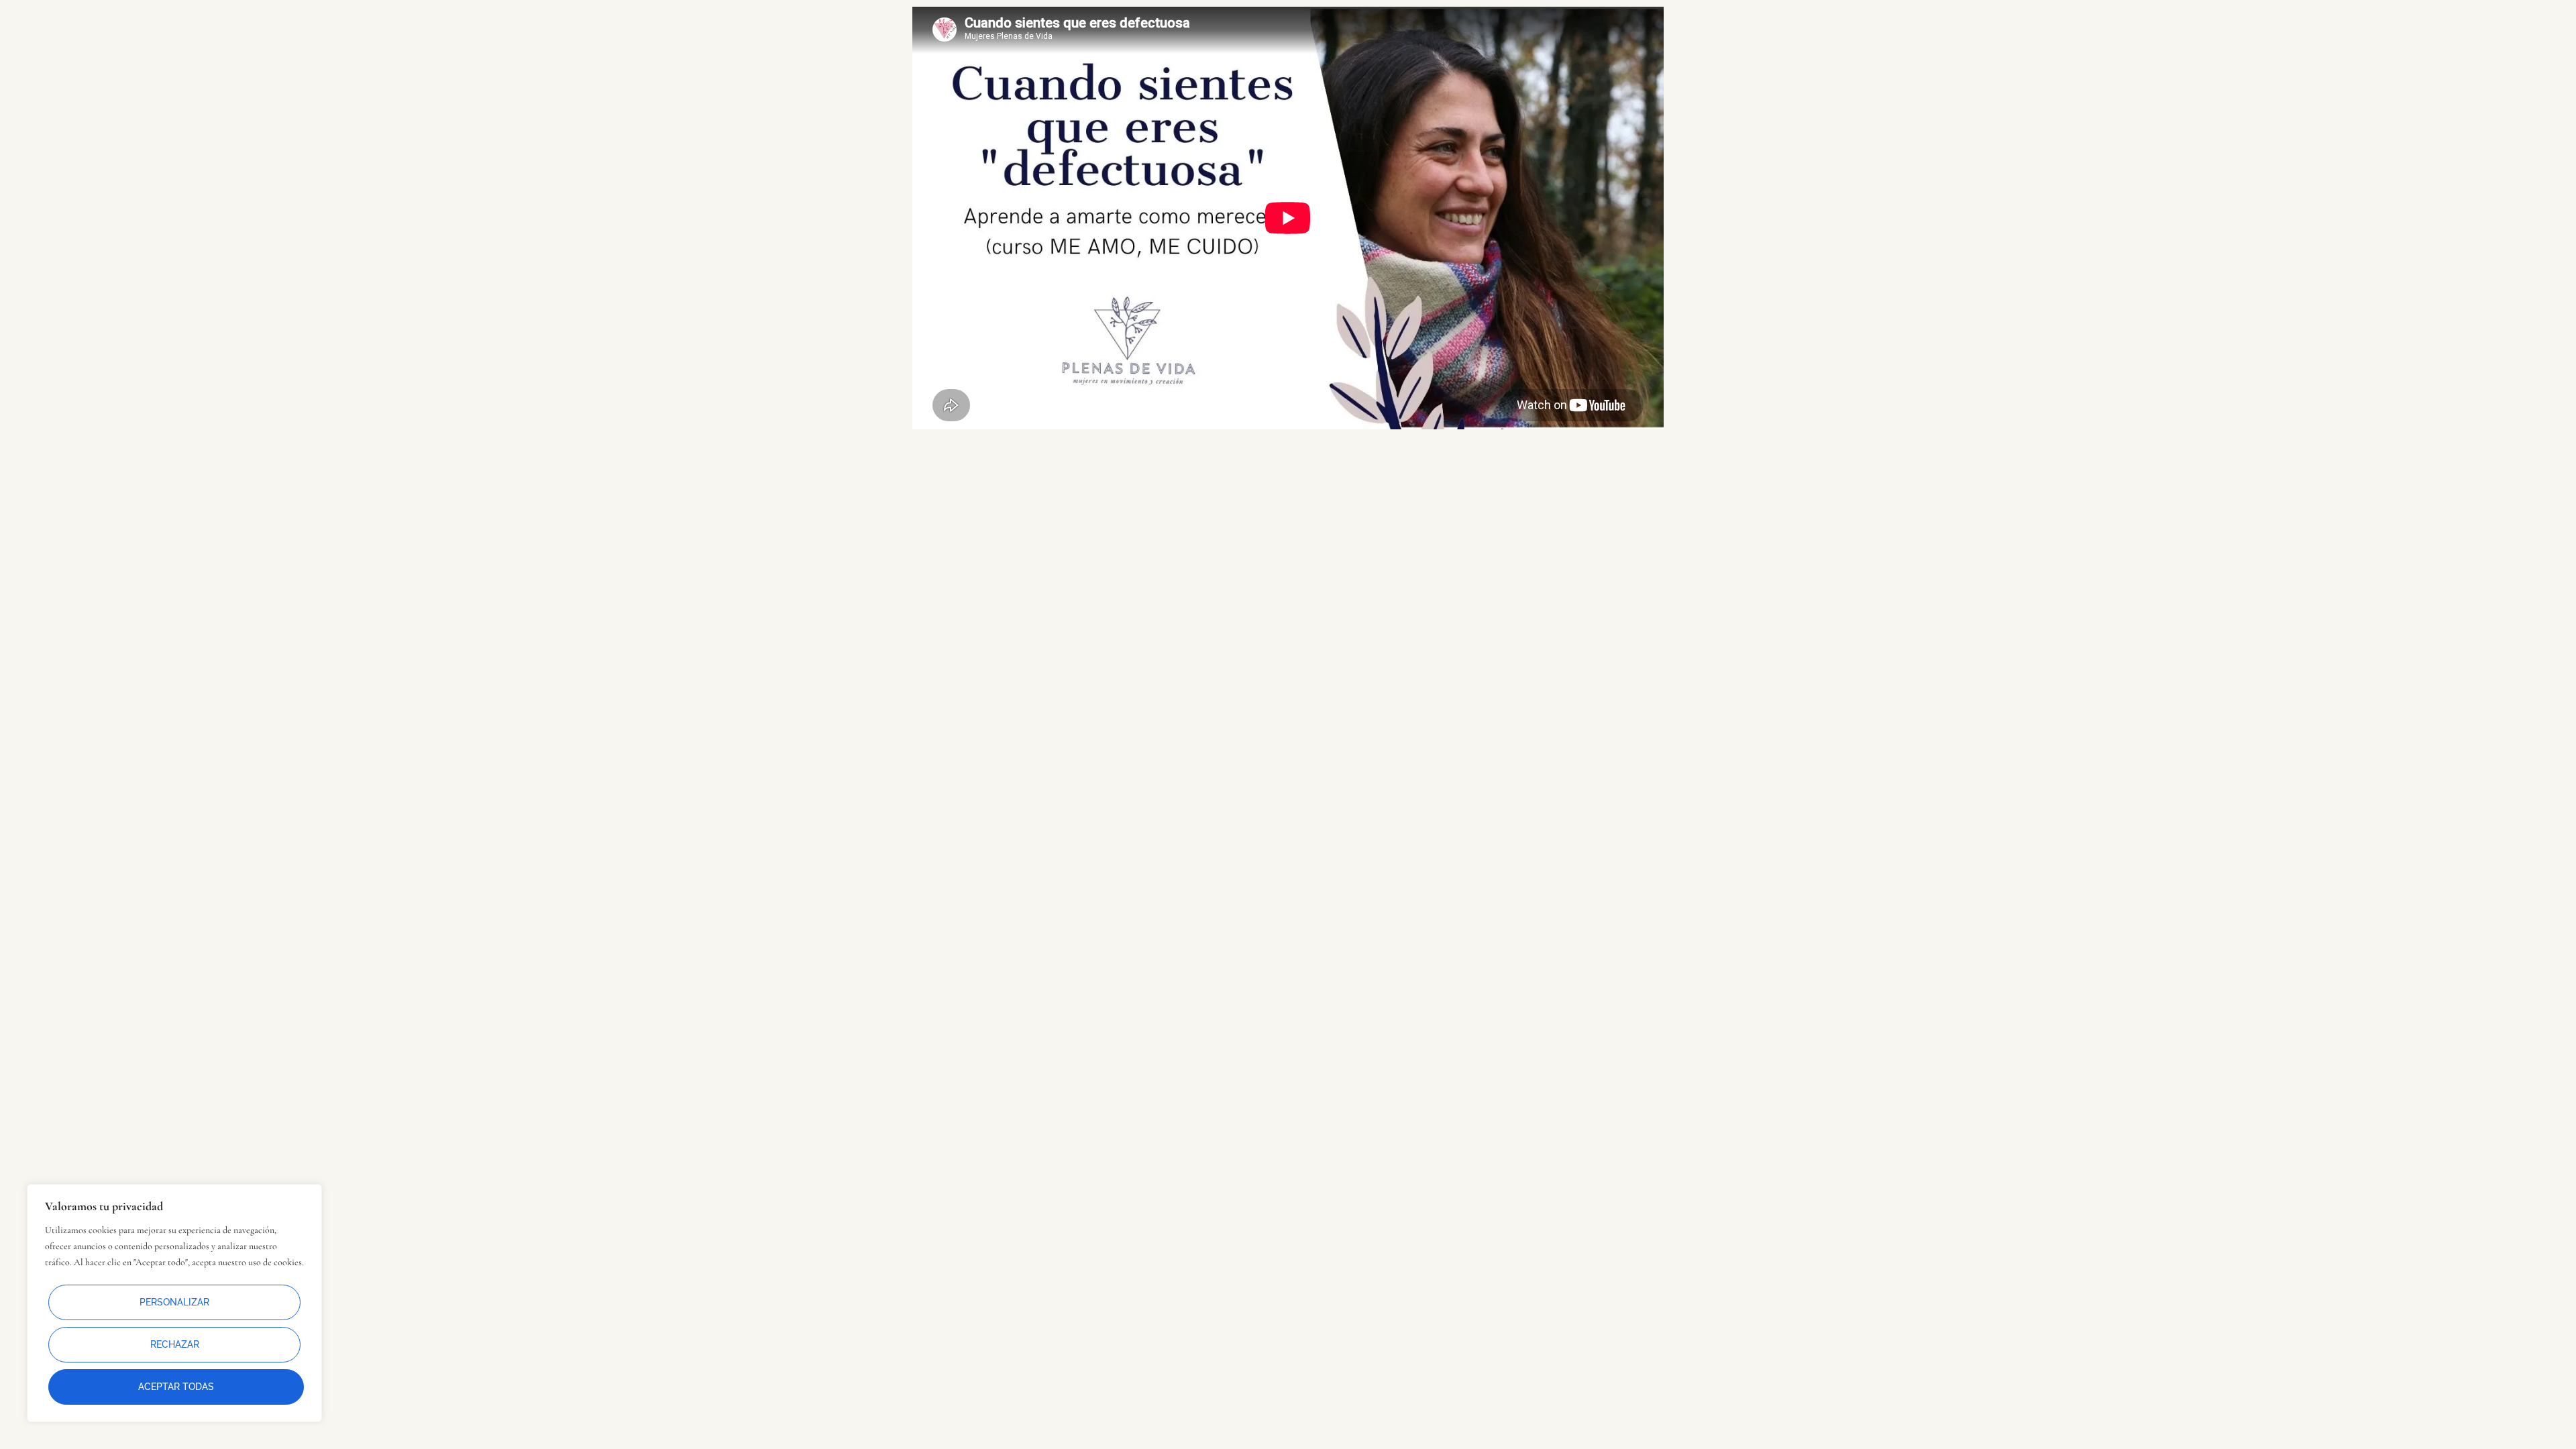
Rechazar (175, 1344)
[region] (174, 1303)
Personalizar (174, 1302)
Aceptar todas (176, 1387)
